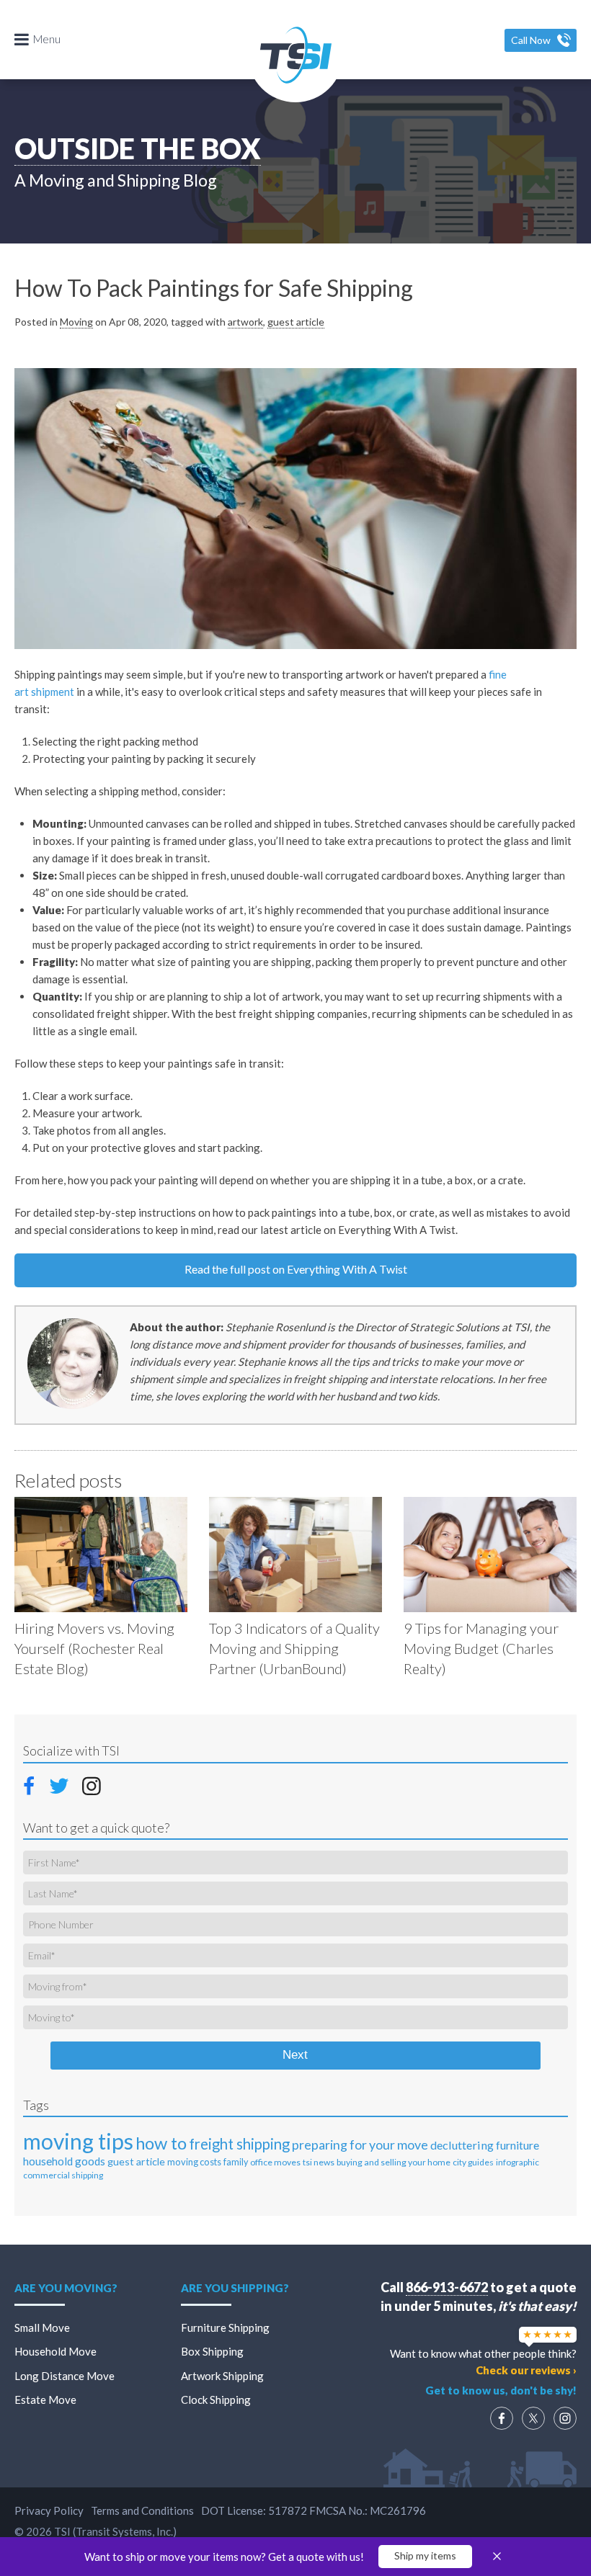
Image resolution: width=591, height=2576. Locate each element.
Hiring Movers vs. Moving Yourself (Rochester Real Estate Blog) (94, 1648)
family (236, 2162)
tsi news (319, 2162)
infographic (517, 2162)
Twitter (60, 1785)
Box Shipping (212, 2351)
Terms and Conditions (142, 2510)
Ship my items (425, 2555)
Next (295, 2055)
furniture (517, 2145)
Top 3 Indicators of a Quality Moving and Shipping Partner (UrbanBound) (294, 1648)
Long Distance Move (65, 2376)
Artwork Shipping (222, 2376)
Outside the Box (138, 148)
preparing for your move (360, 2145)
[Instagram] (565, 2418)
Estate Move (45, 2400)
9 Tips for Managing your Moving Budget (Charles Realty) (481, 1648)
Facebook (33, 1784)
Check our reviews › (526, 2370)
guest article (296, 322)
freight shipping (239, 2144)
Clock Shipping (216, 2400)
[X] (533, 2418)
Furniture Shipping (225, 2327)
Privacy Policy (49, 2510)
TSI (295, 55)
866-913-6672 (447, 2287)
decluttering (462, 2145)
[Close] (497, 2557)
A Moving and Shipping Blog (116, 180)
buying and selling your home (394, 2162)
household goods (64, 2161)
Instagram (92, 1785)
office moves (275, 2162)
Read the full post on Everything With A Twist (296, 1269)
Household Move (55, 2351)
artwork (245, 322)
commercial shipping (63, 2175)
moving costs (194, 2162)
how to (161, 2143)
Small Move (42, 2327)
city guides (473, 2162)
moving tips (78, 2141)
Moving (76, 322)
